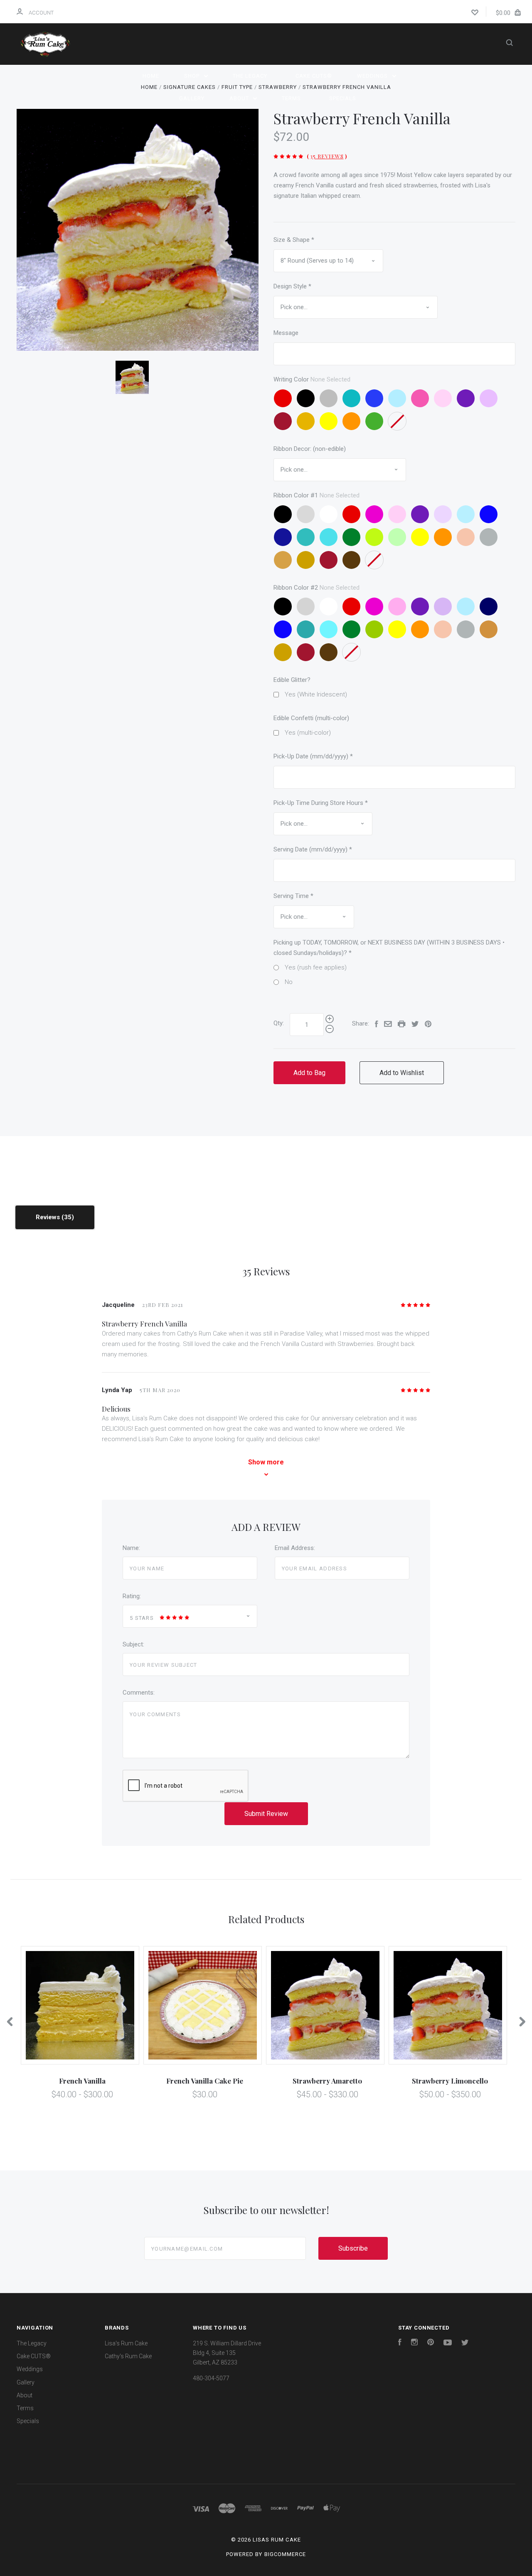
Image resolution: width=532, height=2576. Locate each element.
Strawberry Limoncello (450, 2081)
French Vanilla (82, 2081)
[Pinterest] (431, 2343)
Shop (193, 76)
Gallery (192, 98)
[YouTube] (448, 2343)
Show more (266, 1462)
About (240, 98)
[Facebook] (400, 2343)
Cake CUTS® (314, 76)
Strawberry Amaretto (327, 2081)
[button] (266, 2445)
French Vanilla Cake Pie (205, 2081)
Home (151, 76)
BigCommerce (285, 2554)
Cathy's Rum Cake (128, 2356)
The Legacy (250, 76)
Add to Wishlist (402, 1073)
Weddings (373, 76)
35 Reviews (327, 156)
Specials (343, 98)
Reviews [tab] (49, 1217)
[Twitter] (465, 2343)
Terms (291, 98)
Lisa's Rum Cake (126, 2343)
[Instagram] (414, 2343)
